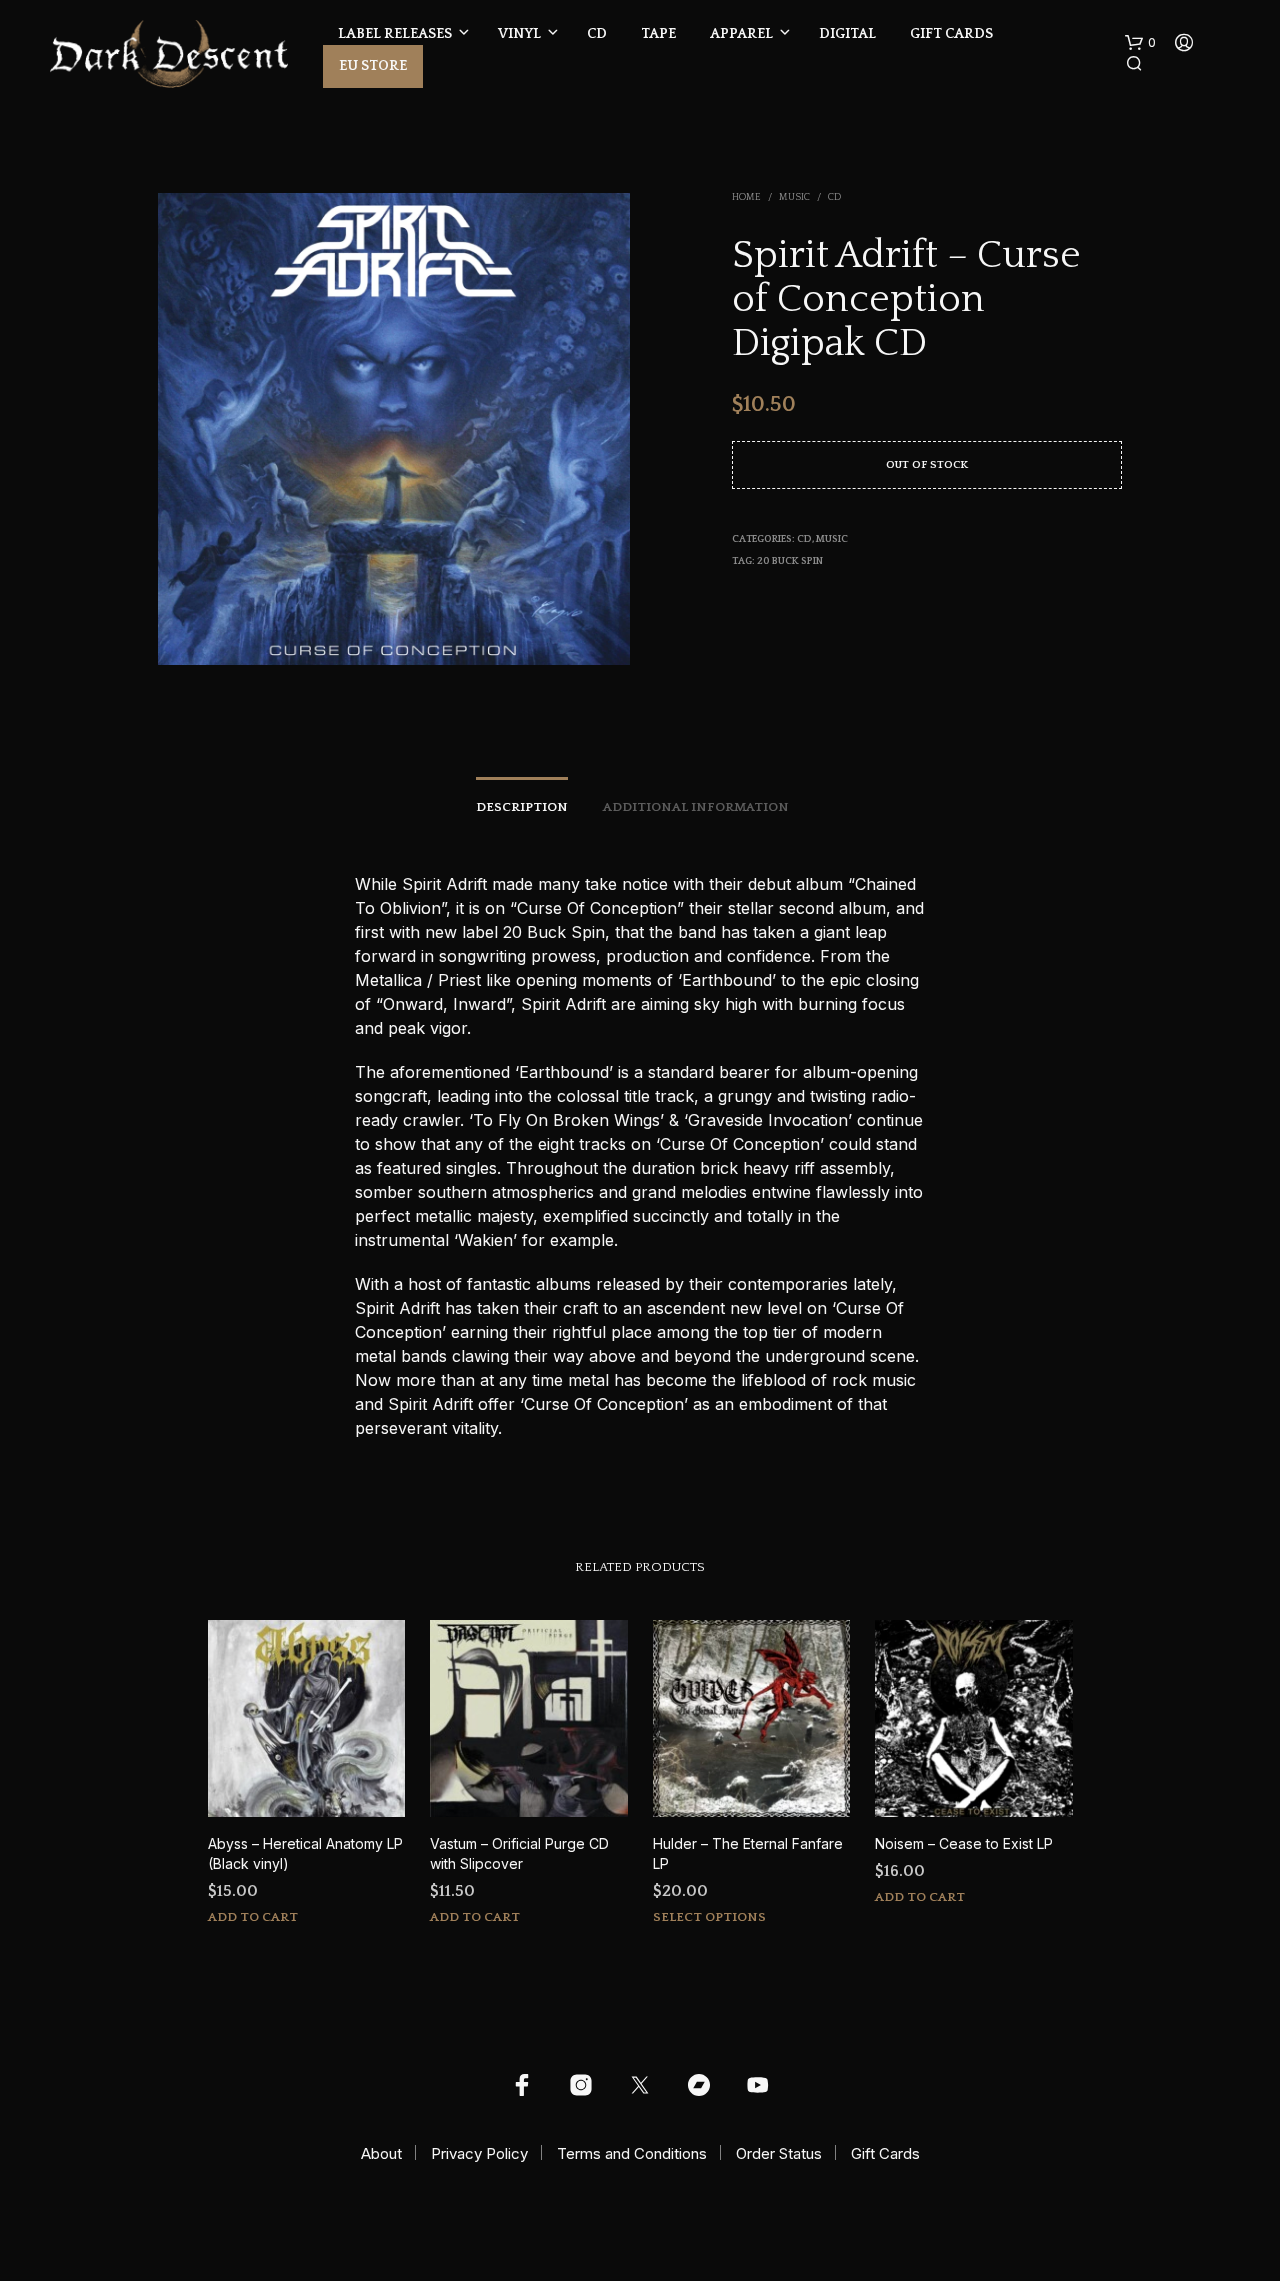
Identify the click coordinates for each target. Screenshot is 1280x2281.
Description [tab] (522, 807)
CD (597, 34)
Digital (847, 34)
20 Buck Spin (790, 561)
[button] (1140, 43)
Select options (709, 1917)
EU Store (373, 66)
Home (746, 197)
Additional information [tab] (696, 807)
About (381, 2153)
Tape (658, 34)
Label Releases (395, 34)
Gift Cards (951, 34)
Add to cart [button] (253, 1917)
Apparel (741, 34)
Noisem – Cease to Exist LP (964, 1843)
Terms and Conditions (632, 2153)
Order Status (779, 2153)
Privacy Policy (479, 2153)
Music (794, 197)
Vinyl (519, 34)
